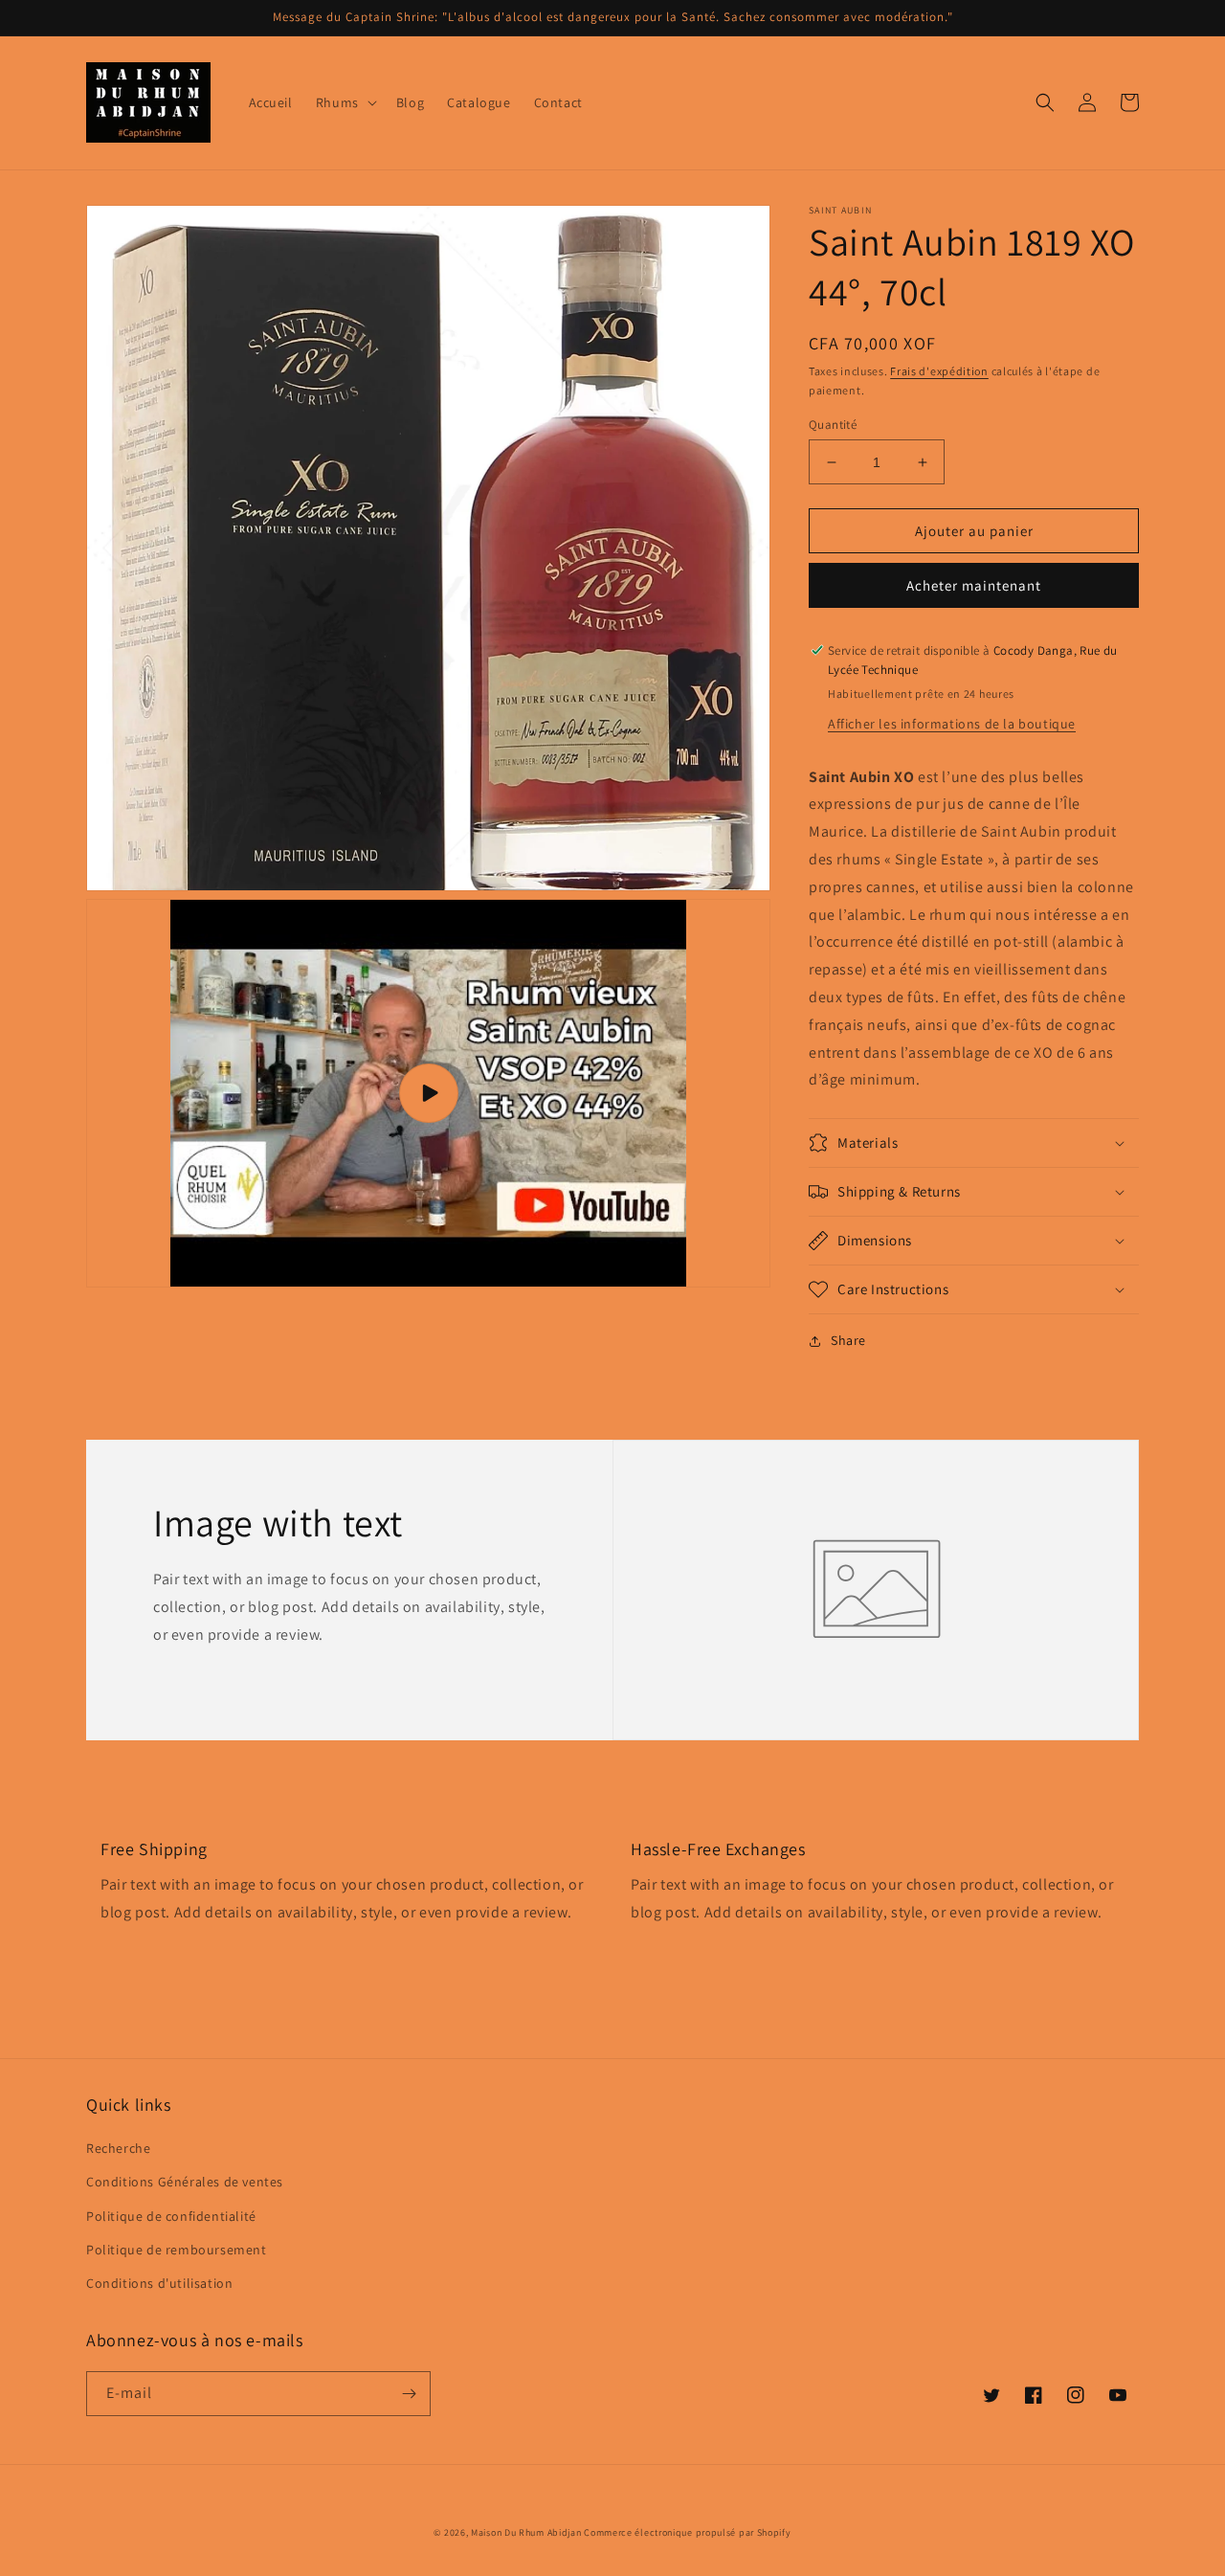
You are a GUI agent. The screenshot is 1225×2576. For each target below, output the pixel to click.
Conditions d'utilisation (159, 2283)
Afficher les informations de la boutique (952, 724)
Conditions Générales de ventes (185, 2182)
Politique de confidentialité (171, 2216)
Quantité (833, 425)
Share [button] (848, 1340)
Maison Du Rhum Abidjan (526, 2532)
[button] (345, 102)
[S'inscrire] (409, 2394)
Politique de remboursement (177, 2250)
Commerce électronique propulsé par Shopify (687, 2532)
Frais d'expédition (939, 371)
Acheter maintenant (974, 585)
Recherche (118, 2148)
